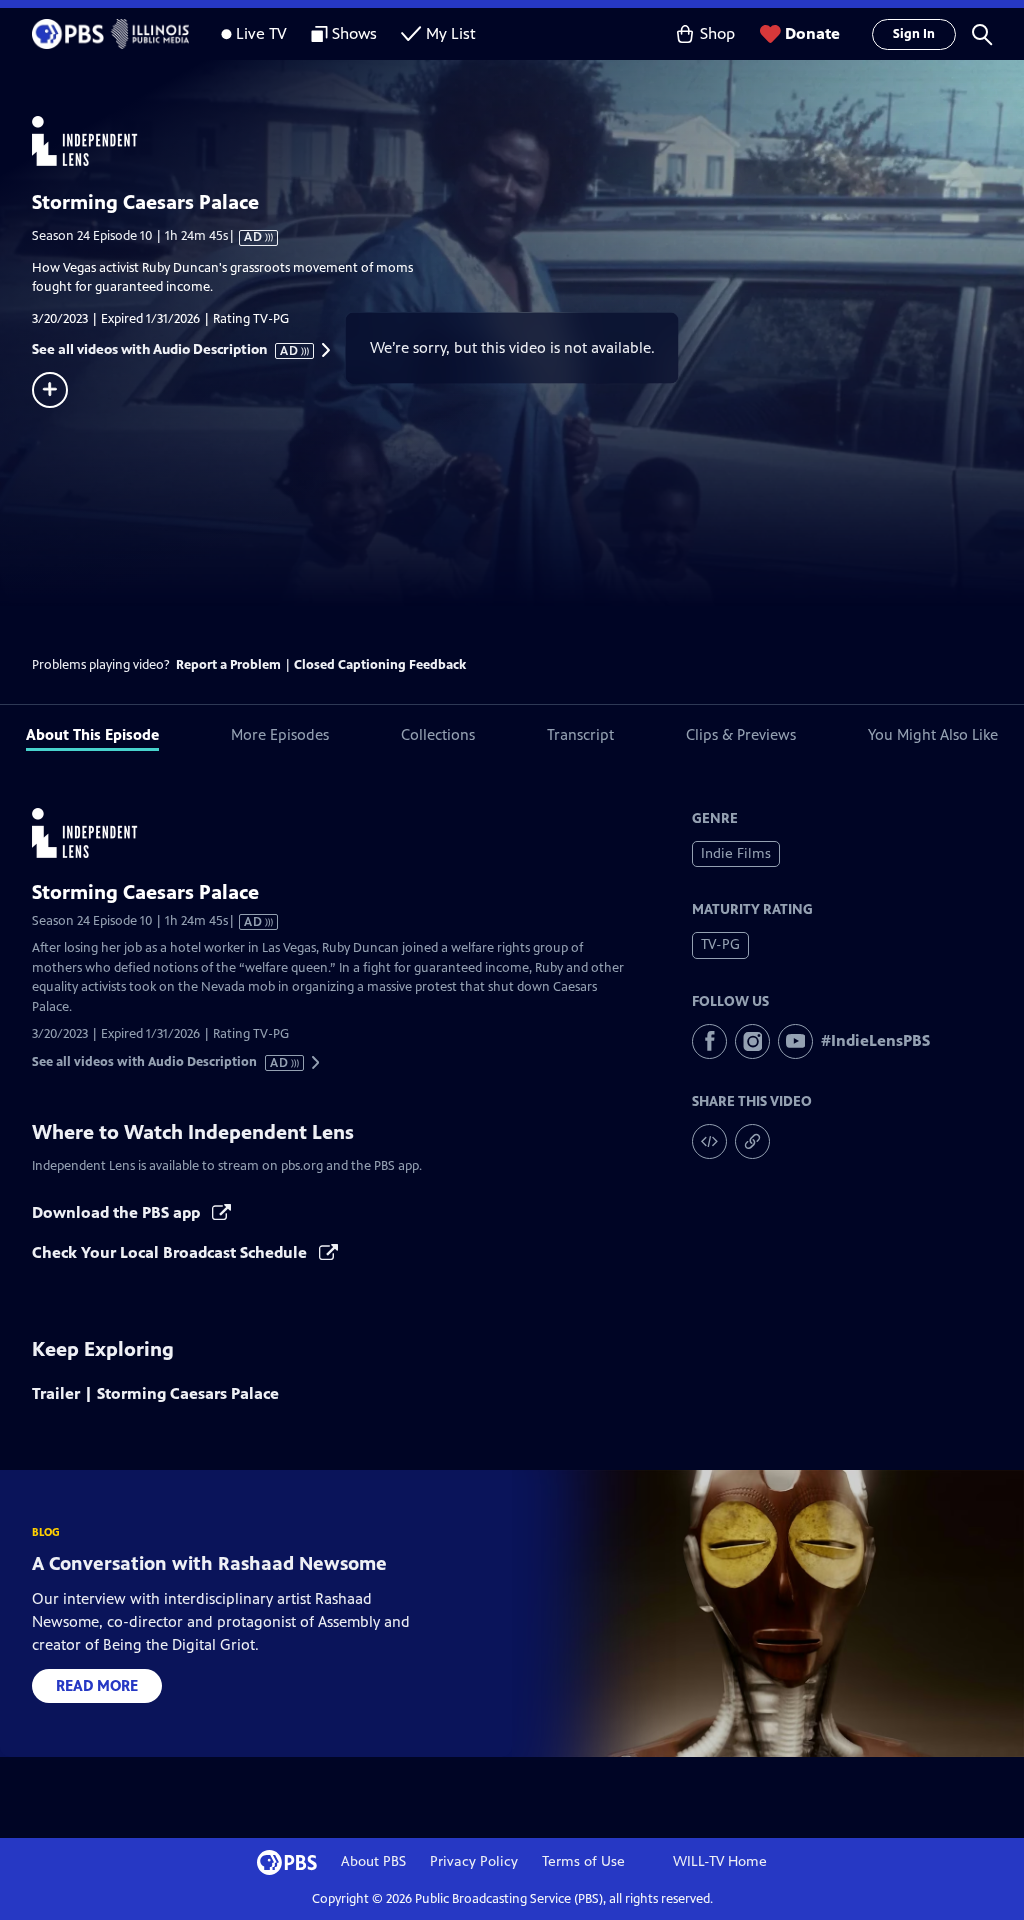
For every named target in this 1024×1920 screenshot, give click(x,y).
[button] (982, 34)
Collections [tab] (438, 734)
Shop (717, 33)
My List (451, 33)
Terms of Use (583, 1861)
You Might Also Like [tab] (933, 734)
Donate (812, 33)
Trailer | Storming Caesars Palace (155, 1393)
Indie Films (736, 853)
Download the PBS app (118, 1212)
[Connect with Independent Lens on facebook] (709, 1041)
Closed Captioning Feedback (380, 665)
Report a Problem (228, 665)
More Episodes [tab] (280, 734)
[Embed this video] (709, 1141)
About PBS (373, 1861)
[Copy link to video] (752, 1141)
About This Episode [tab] (92, 734)
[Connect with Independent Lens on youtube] (795, 1041)
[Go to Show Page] (528, 141)
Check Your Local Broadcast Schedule (171, 1252)
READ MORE (97, 1685)
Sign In (914, 34)
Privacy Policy (474, 1861)
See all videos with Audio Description (166, 350)
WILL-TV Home (720, 1861)
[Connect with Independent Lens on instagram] (752, 1041)
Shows (354, 33)
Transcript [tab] (580, 734)
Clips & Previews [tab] (741, 734)
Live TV (261, 33)
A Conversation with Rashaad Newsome (209, 1563)
